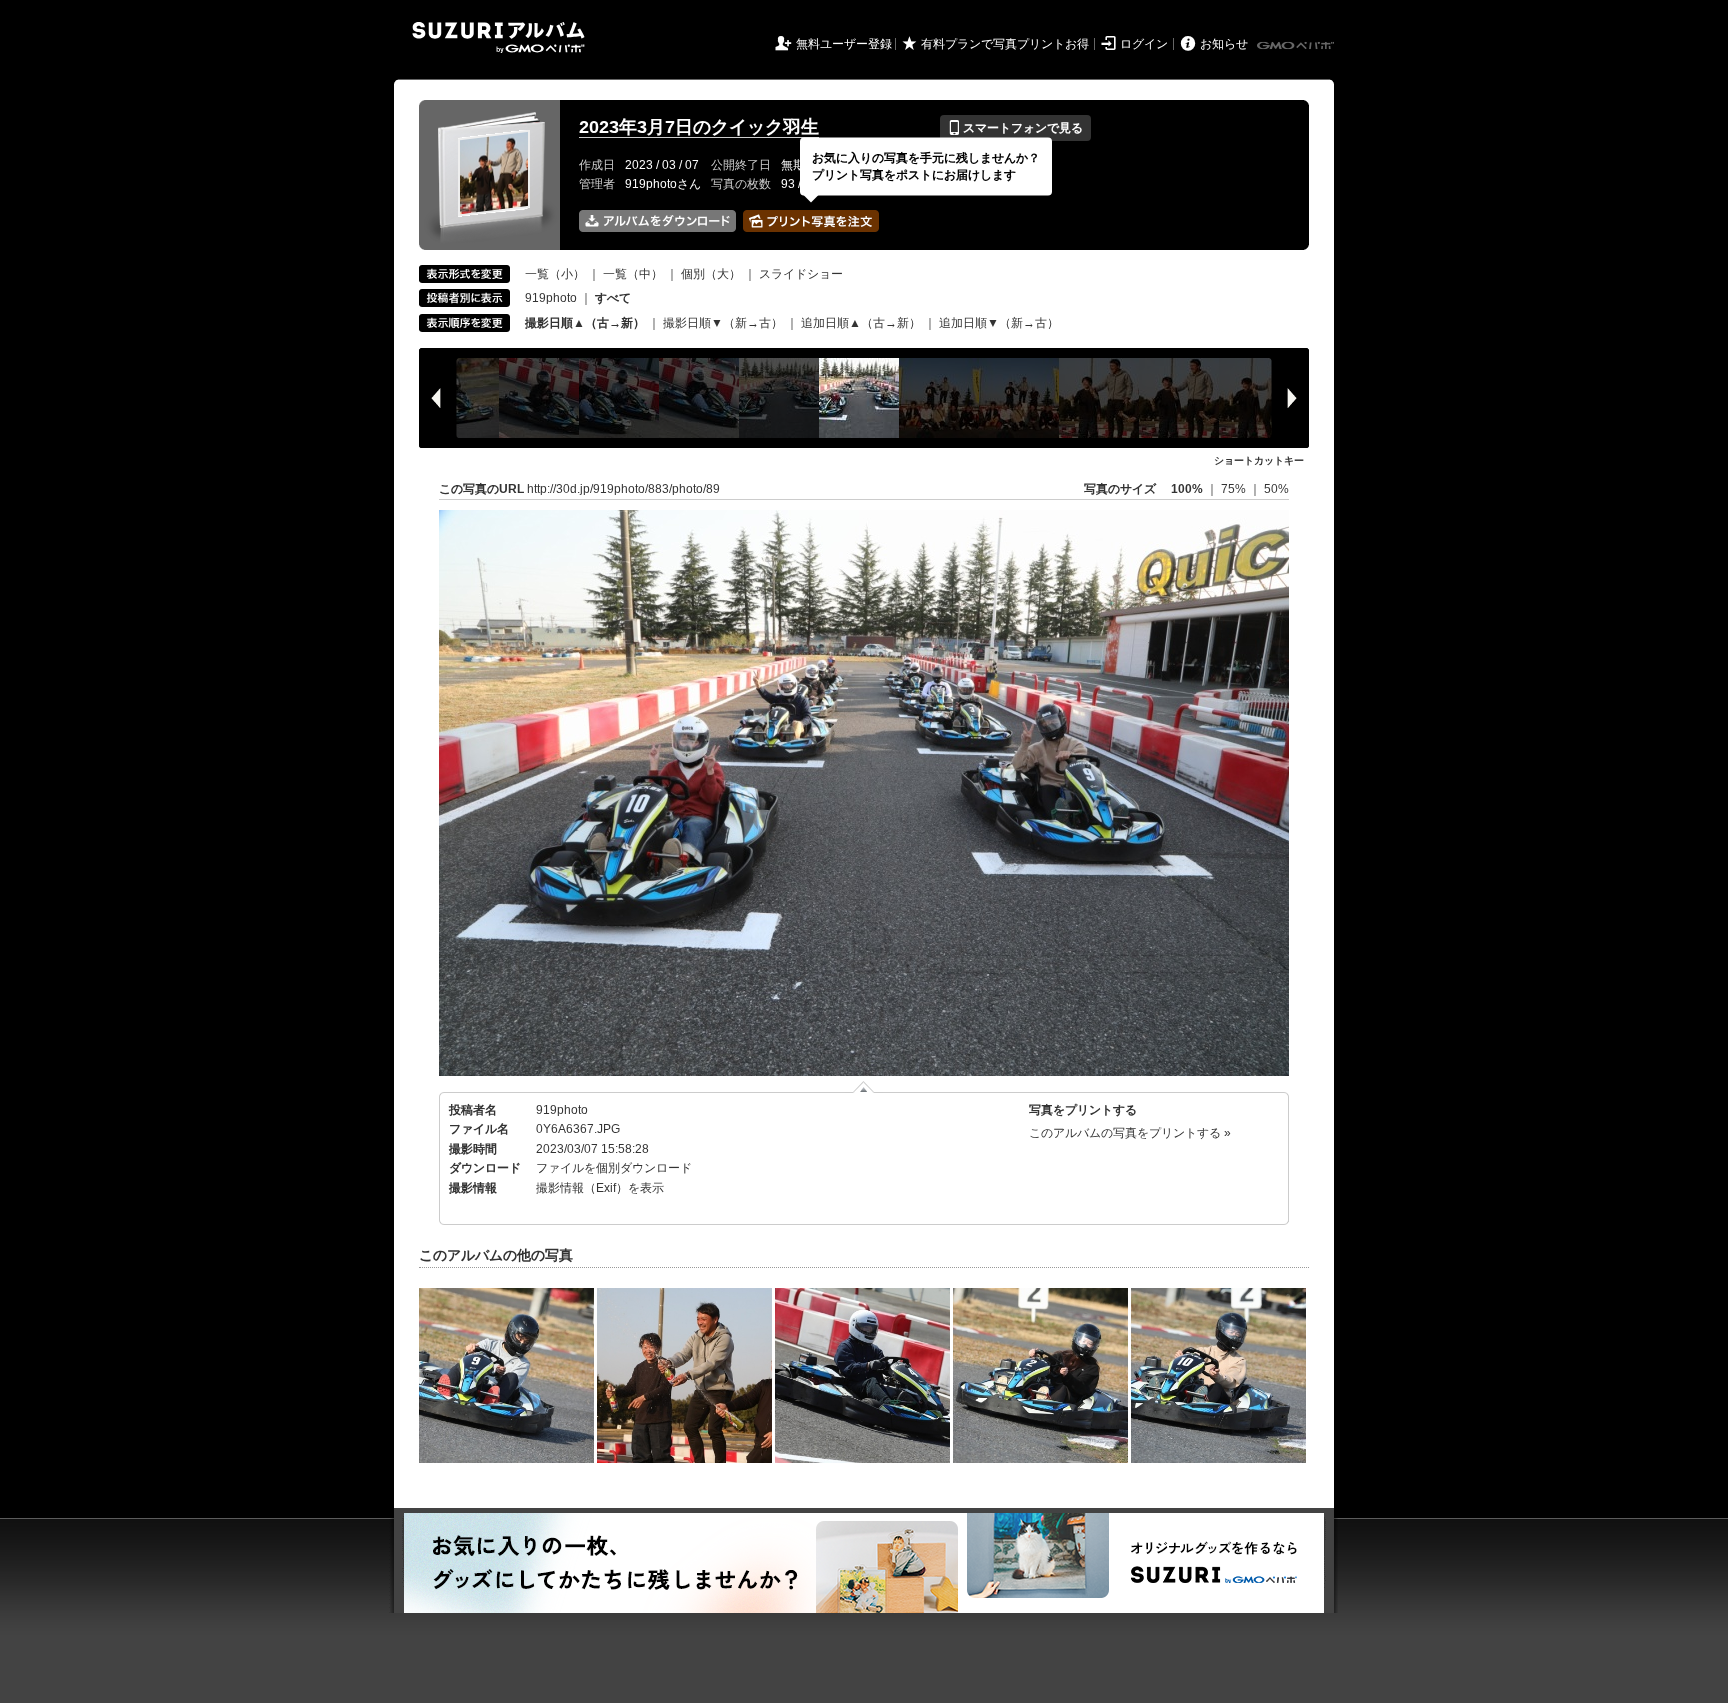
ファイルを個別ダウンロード (614, 1168)
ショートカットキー (1259, 460)
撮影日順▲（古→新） (585, 323)
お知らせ (1224, 44)
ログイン (1144, 44)
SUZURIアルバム (498, 37)
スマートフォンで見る (1015, 128)
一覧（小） (555, 274)
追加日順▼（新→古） (999, 323)
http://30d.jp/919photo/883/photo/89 (623, 489)
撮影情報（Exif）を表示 (600, 1188)
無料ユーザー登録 (844, 44)
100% (1187, 489)
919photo (551, 298)
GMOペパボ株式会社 (1297, 46)
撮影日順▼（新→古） (723, 323)
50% (1276, 489)
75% (1235, 489)
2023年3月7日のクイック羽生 (699, 127)
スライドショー (801, 274)
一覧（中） (633, 274)
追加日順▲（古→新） (861, 323)
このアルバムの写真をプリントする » (1130, 1133)
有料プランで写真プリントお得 (1005, 44)
